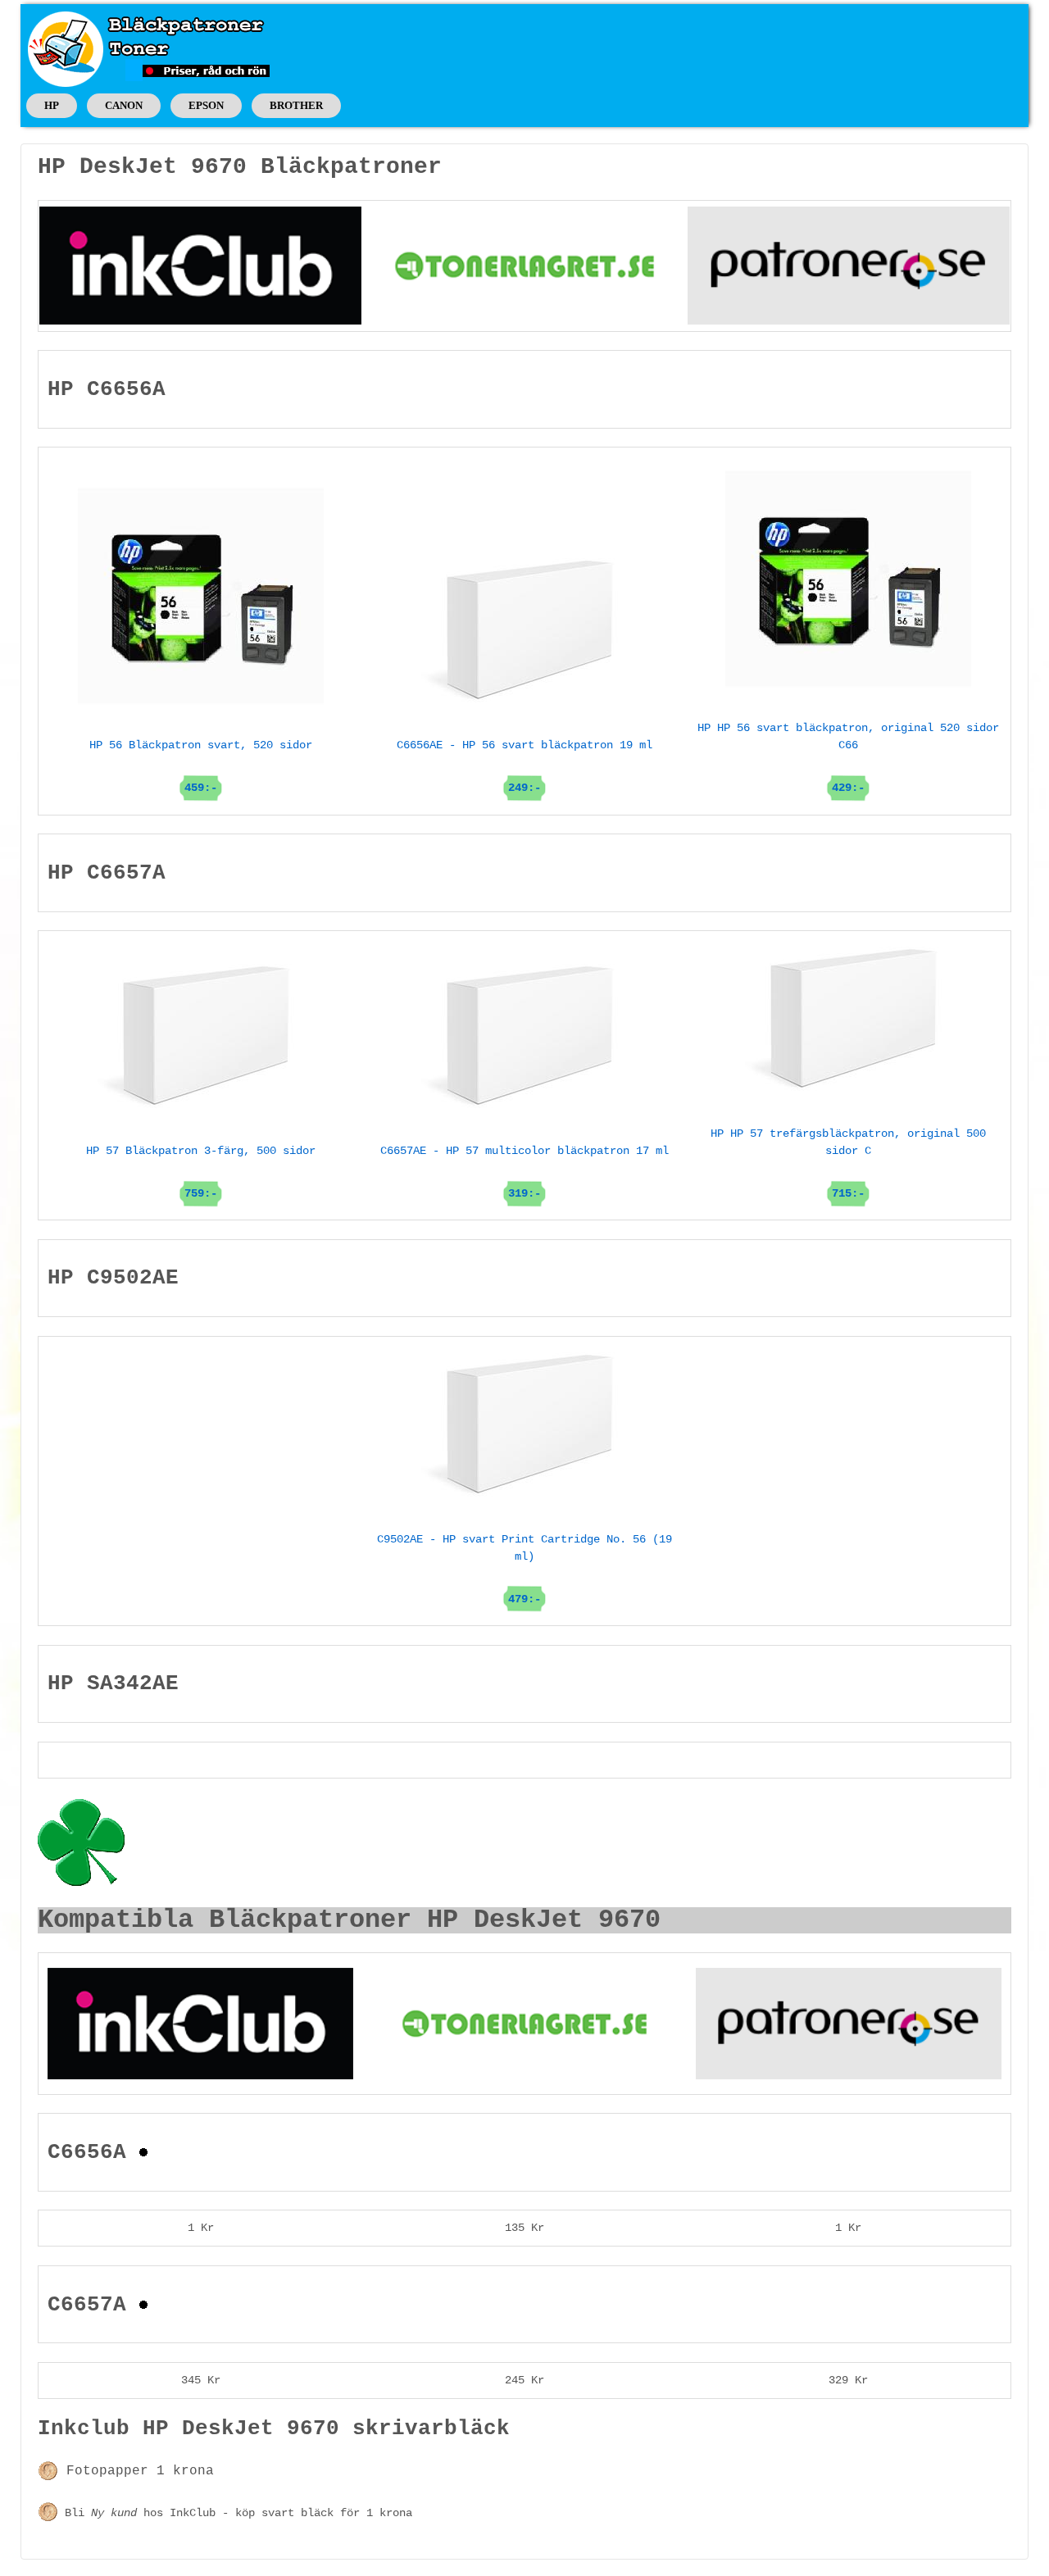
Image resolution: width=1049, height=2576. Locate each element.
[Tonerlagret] (524, 266)
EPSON (206, 105)
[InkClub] (200, 266)
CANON (124, 105)
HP (52, 105)
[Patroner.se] (849, 266)
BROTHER (296, 105)
